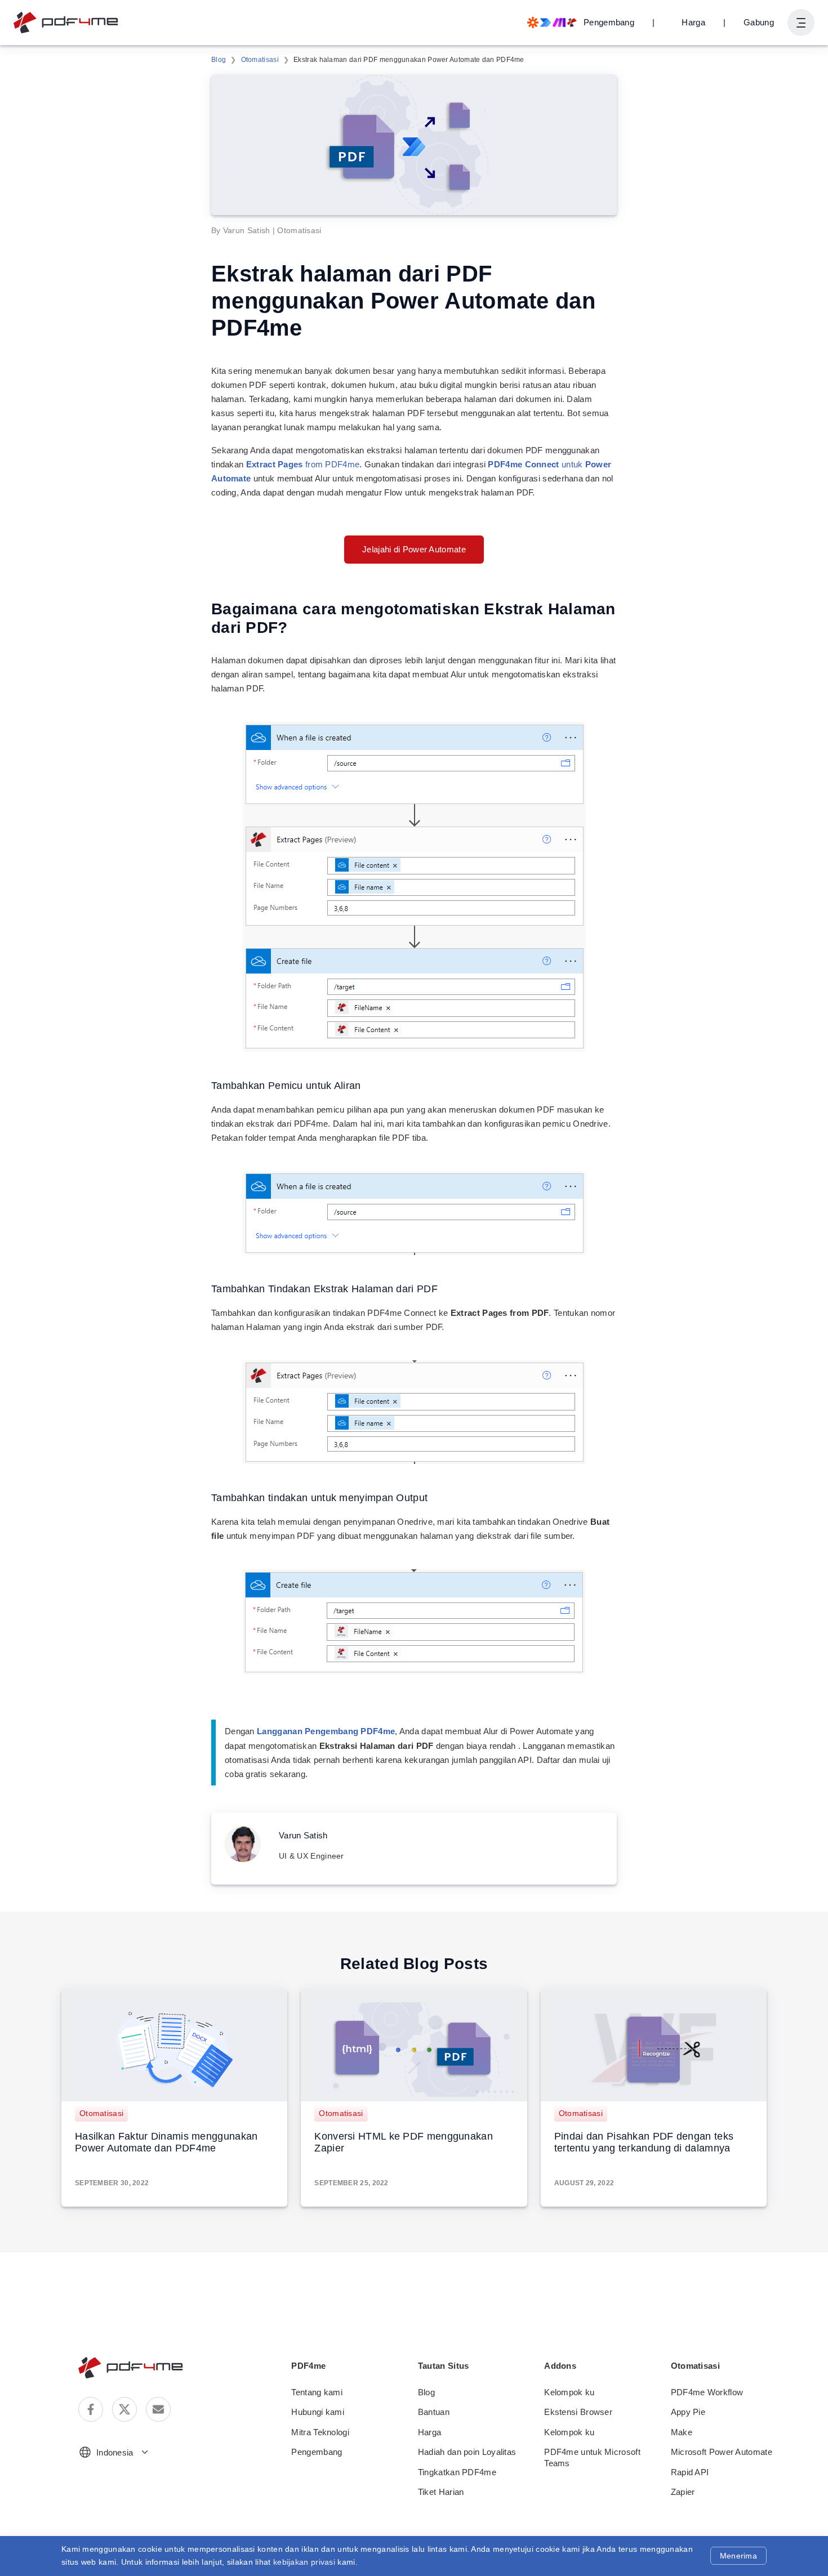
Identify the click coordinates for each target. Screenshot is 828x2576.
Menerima (738, 2556)
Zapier (683, 2492)
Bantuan (434, 2412)
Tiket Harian (441, 2492)
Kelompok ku (569, 2392)
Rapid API (690, 2472)
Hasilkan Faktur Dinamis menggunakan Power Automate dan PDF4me (166, 2142)
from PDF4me (303, 464)
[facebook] (91, 2409)
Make (682, 2432)
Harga (693, 22)
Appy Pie (688, 2412)
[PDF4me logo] (66, 23)
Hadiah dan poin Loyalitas (467, 2452)
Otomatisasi (260, 60)
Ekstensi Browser (578, 2412)
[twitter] (124, 2409)
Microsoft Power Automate (722, 2452)
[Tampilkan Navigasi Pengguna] (801, 23)
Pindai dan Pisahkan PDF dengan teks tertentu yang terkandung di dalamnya (644, 2142)
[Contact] (158, 2409)
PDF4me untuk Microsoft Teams (592, 2457)
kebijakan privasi (304, 2562)
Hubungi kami (318, 2412)
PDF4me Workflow (707, 2392)
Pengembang (317, 2452)
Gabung (759, 22)
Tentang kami (317, 2392)
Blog (219, 60)
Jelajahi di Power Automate (414, 549)
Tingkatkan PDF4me (457, 2472)
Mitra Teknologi (320, 2432)
